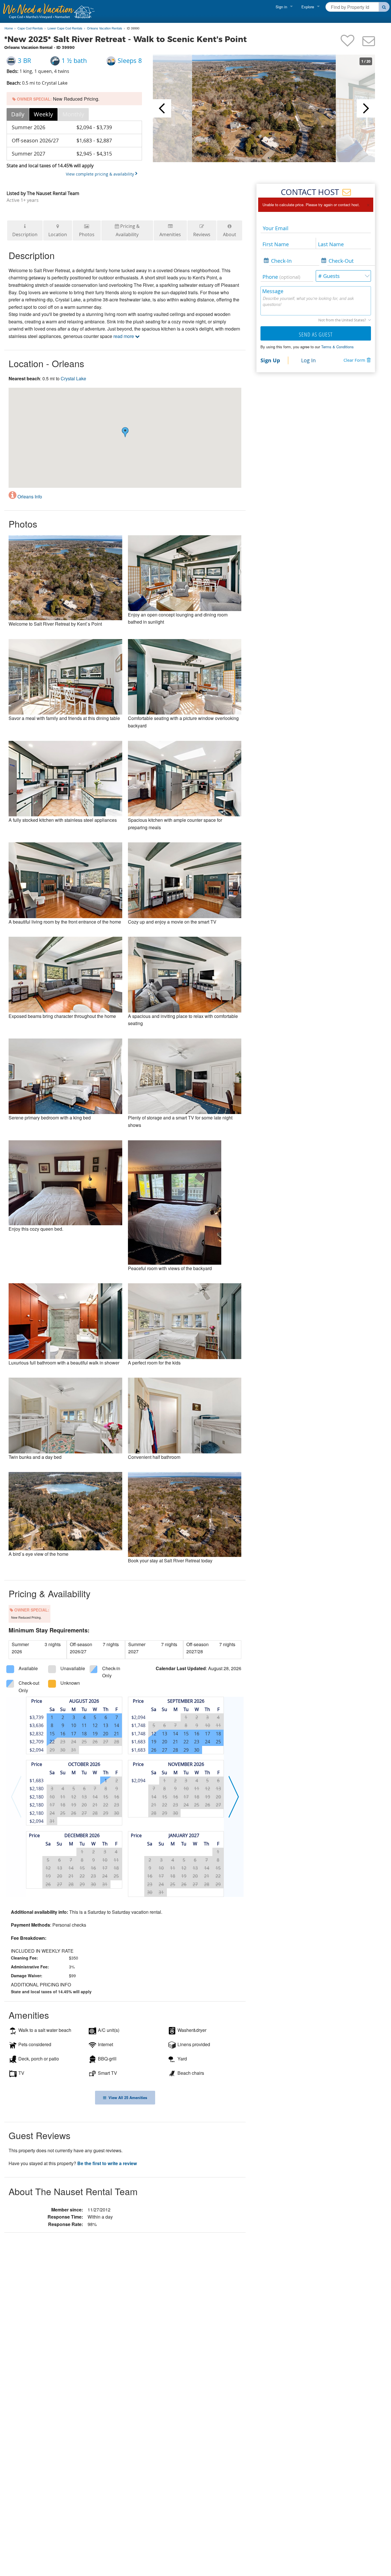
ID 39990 (133, 28)
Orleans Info (29, 497)
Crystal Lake (73, 378)
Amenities (170, 234)
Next (366, 108)
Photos (87, 234)
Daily (18, 114)
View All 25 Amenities (127, 2097)
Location (58, 234)
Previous (162, 108)
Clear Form (354, 360)
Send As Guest (316, 334)
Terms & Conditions (337, 347)
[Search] (384, 7)
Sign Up (270, 360)
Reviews (202, 234)
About (230, 234)
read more (124, 336)
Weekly (43, 114)
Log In (308, 360)
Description (25, 234)
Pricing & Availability (128, 230)
